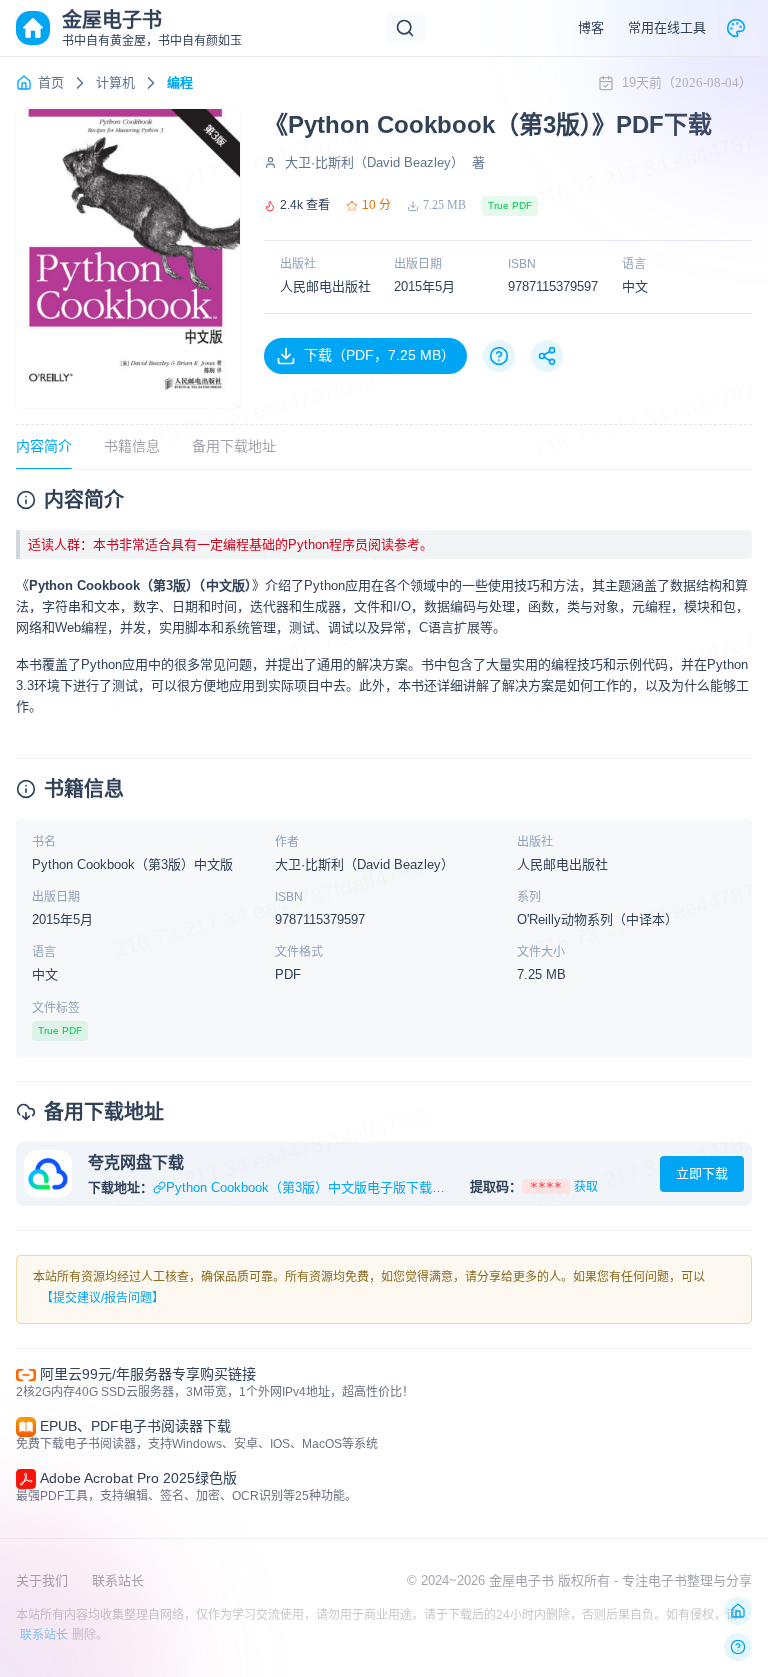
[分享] (547, 356)
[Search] (405, 28)
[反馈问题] (738, 1647)
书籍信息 (132, 446)
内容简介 (44, 446)
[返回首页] (738, 1611)
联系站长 (118, 1580)
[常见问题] (499, 356)
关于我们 (42, 1580)
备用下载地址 (234, 446)
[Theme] (736, 28)
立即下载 (702, 1173)
